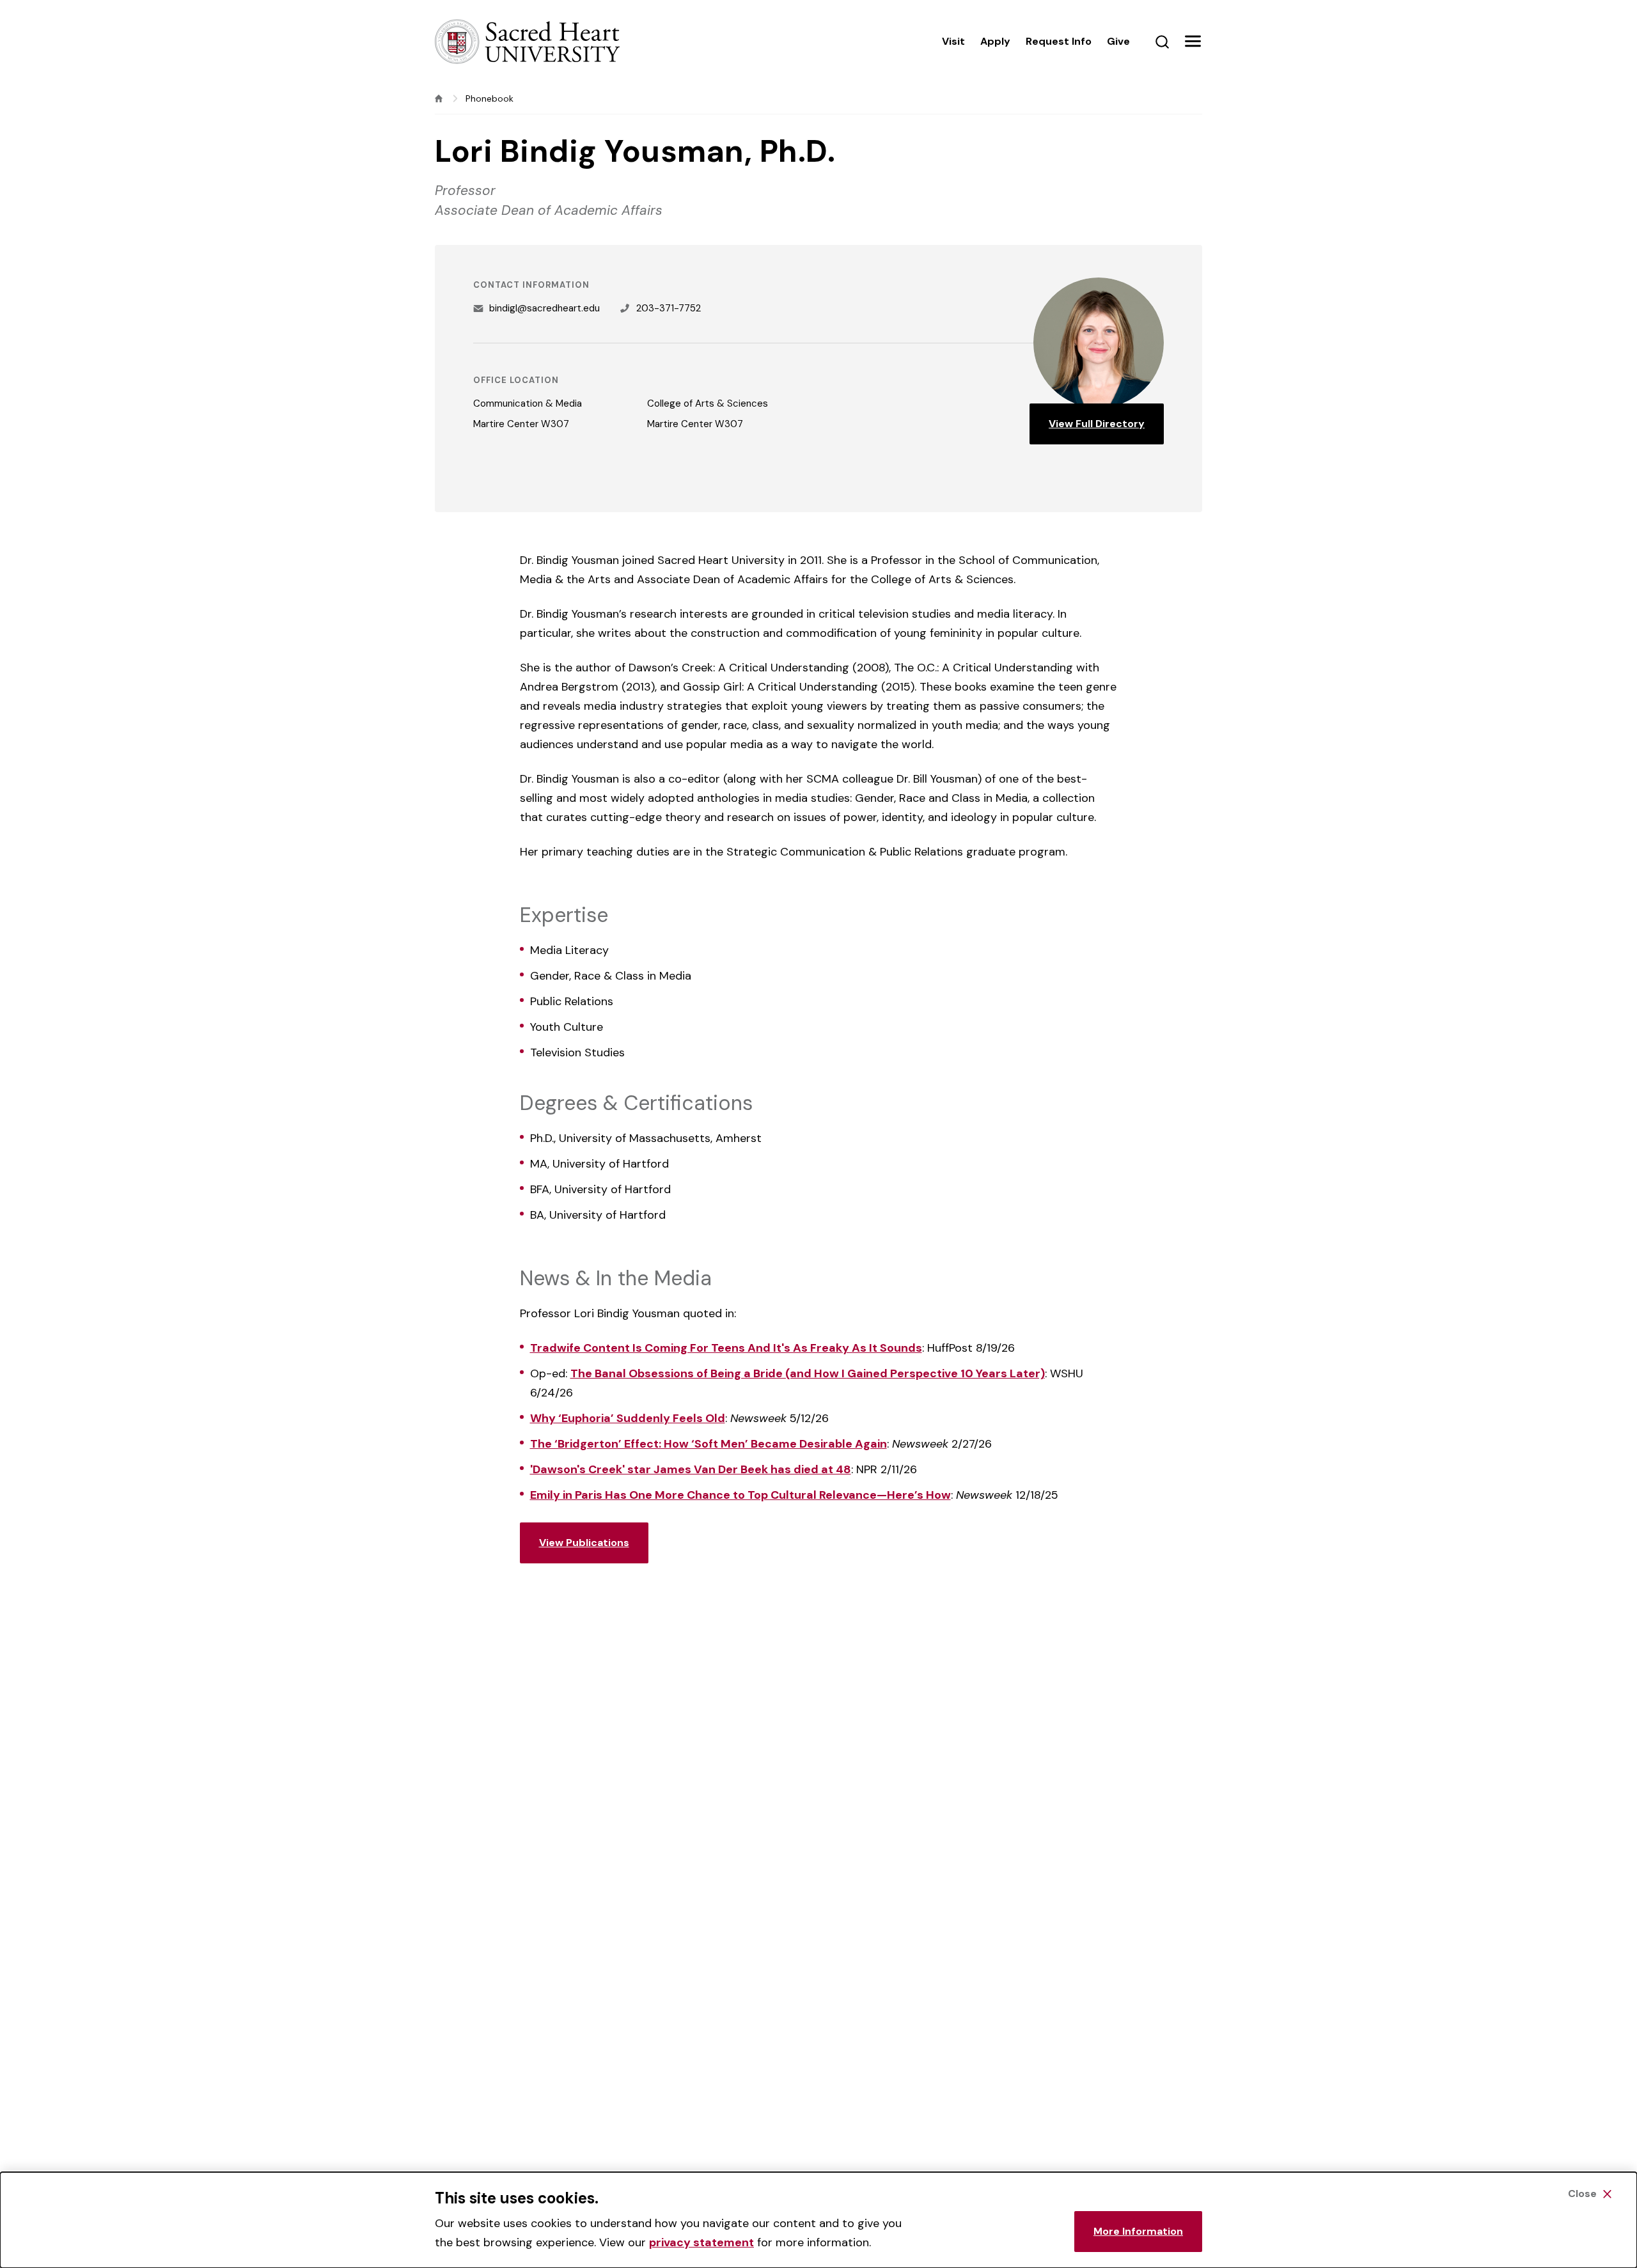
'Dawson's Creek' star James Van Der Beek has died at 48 (691, 1469)
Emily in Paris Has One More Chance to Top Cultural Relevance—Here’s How (740, 1495)
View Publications (584, 1543)
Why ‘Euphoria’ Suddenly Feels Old (628, 1418)
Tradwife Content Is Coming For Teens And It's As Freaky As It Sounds (726, 1348)
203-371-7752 (669, 308)
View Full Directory (1097, 424)
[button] (1193, 42)
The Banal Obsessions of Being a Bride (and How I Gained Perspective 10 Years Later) (808, 1373)
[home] (439, 98)
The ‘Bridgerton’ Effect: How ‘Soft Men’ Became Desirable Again (709, 1444)
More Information (1138, 2231)
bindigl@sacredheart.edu (544, 308)
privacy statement (701, 2242)
